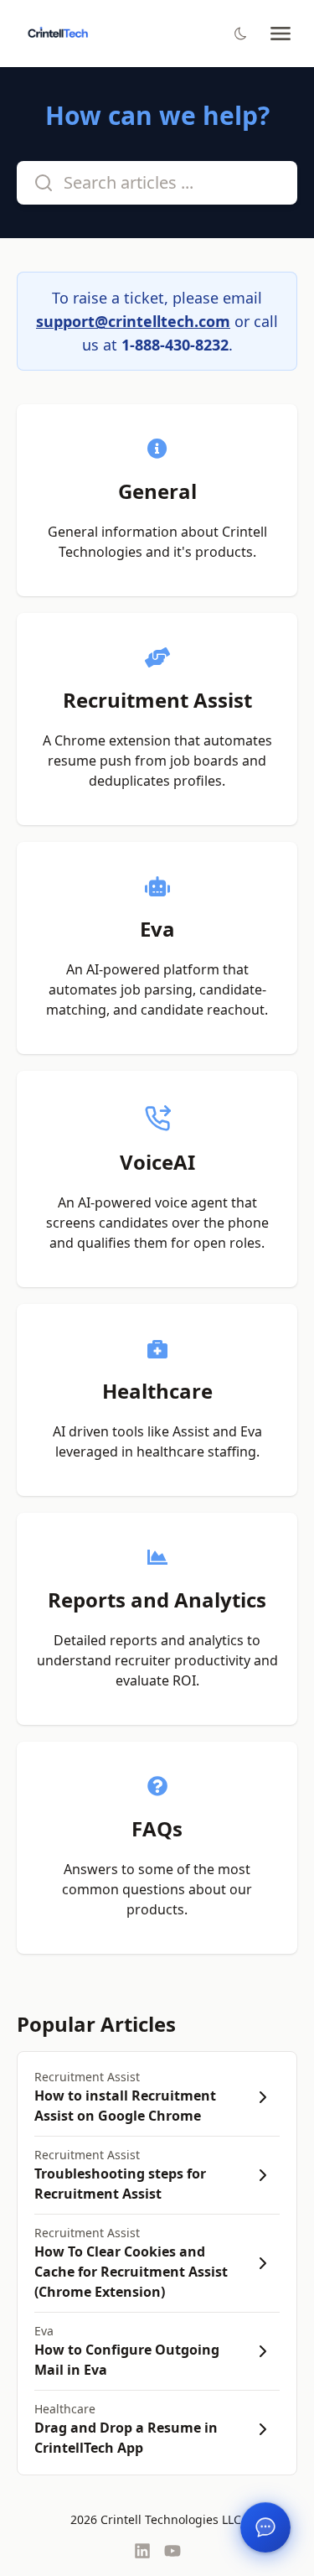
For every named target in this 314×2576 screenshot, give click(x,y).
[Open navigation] (281, 34)
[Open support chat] (265, 2527)
